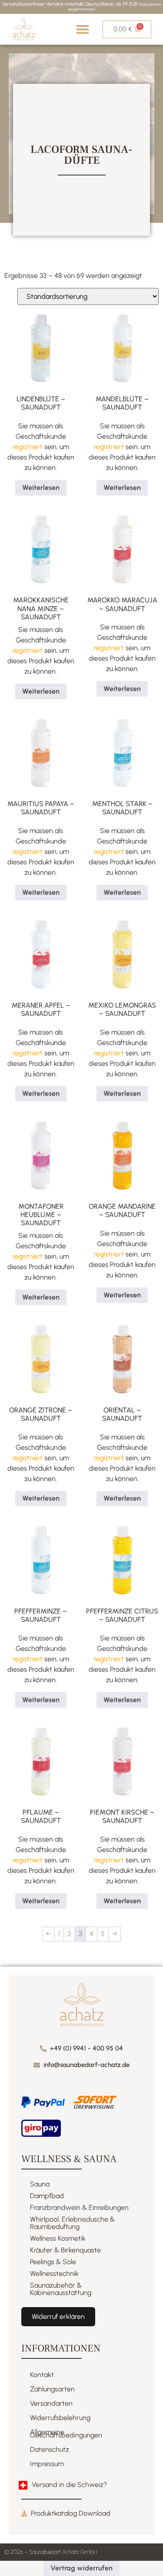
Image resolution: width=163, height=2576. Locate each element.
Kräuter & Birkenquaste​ (65, 2250)
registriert (28, 447)
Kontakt (42, 2375)
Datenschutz (50, 2449)
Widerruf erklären (58, 2316)
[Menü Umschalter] (83, 29)
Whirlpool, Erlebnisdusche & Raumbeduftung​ (72, 2223)
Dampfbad (47, 2196)
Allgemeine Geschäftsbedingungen (66, 2434)
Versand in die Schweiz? (69, 2485)
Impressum (47, 2464)
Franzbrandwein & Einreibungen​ (79, 2207)
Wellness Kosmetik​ (58, 2238)
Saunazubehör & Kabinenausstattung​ (61, 2289)
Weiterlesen (41, 488)
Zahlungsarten (52, 2389)
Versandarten (51, 2403)
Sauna (40, 2184)
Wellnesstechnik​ (54, 2273)
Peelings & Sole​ (53, 2262)
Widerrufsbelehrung (60, 2418)
